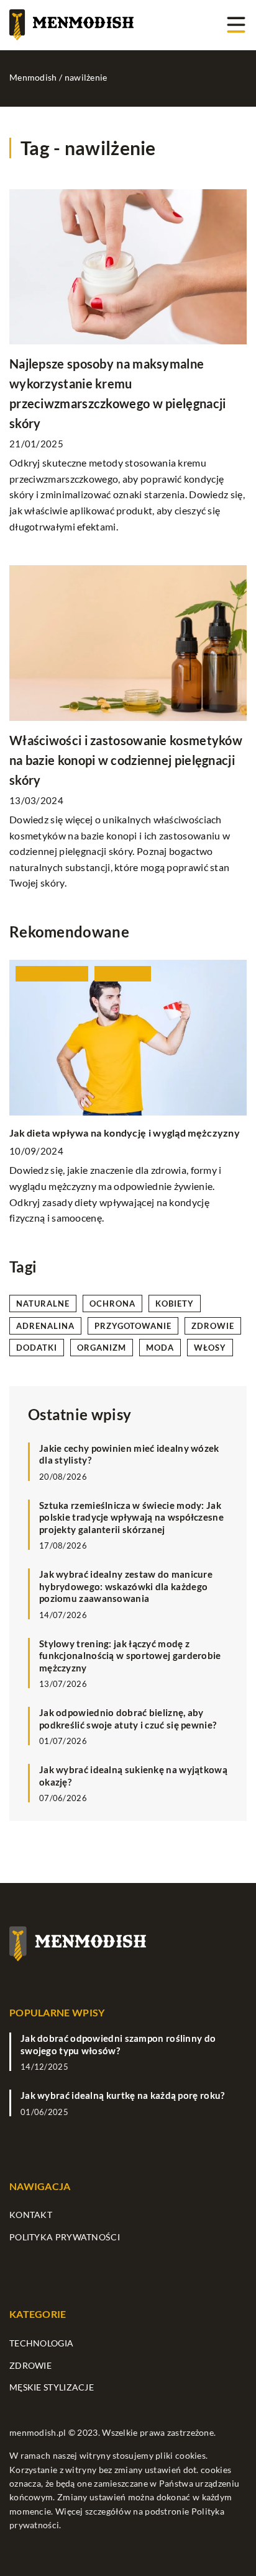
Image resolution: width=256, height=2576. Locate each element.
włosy (210, 1348)
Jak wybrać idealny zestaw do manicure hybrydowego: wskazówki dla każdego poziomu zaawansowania (126, 1586)
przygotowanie (133, 1326)
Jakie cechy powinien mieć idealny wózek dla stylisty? (129, 1454)
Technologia (41, 2343)
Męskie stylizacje (52, 2387)
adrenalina (45, 1326)
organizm (102, 1348)
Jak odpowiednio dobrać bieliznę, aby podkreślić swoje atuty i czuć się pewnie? (128, 1719)
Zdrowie (30, 2365)
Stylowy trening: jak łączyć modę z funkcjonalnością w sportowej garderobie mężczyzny (130, 1656)
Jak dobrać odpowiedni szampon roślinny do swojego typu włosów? (118, 2044)
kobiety (175, 1304)
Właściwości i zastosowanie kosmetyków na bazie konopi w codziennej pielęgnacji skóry (126, 760)
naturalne (43, 1304)
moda (160, 1348)
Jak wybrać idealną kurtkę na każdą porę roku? (123, 2095)
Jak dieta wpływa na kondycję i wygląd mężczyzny (125, 1133)
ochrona (112, 1304)
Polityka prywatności (65, 2237)
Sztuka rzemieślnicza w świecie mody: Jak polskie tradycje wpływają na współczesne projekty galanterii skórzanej (131, 1517)
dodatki (37, 1348)
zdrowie (213, 1326)
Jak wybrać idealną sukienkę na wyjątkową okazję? (133, 1776)
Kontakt (31, 2215)
